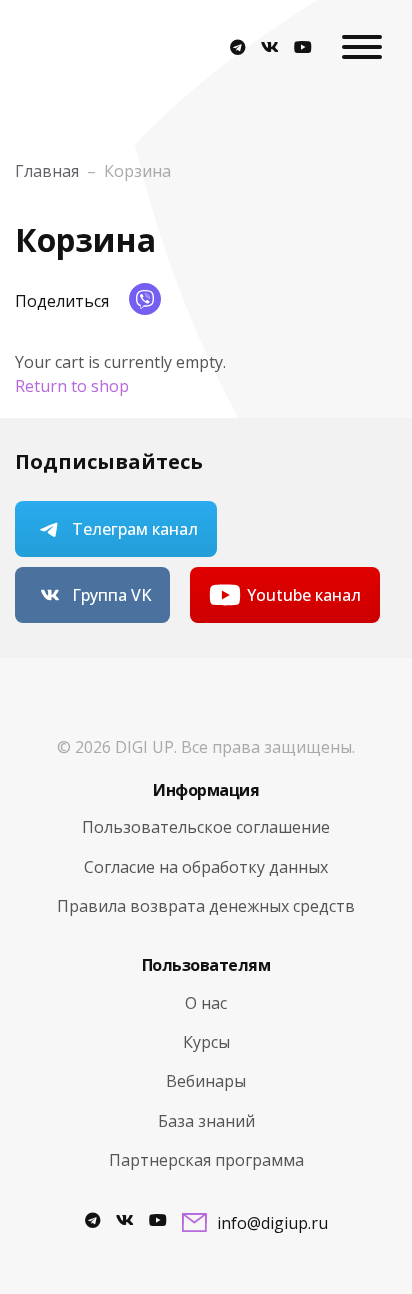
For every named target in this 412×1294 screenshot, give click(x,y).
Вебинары (206, 1081)
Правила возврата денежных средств (206, 906)
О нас (206, 1003)
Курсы (206, 1042)
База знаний (206, 1121)
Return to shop (72, 386)
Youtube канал (304, 595)
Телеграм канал (135, 529)
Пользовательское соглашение (206, 827)
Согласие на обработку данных (206, 867)
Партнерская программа (206, 1160)
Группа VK (111, 595)
